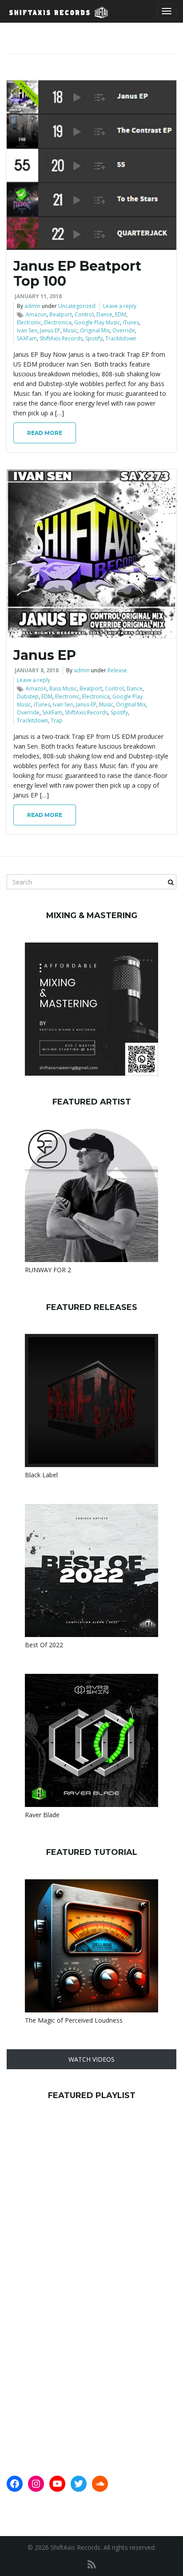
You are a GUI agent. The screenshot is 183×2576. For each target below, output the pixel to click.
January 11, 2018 (38, 296)
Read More (45, 433)
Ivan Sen (27, 330)
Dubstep (28, 696)
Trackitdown (121, 338)
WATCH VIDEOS (91, 2059)
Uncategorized (77, 306)
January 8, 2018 (37, 670)
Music (70, 330)
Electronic (29, 322)
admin (32, 306)
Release (117, 670)
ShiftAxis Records (61, 338)
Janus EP (50, 330)
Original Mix (95, 330)
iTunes (131, 322)
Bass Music (63, 688)
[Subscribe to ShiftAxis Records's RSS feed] (92, 2564)
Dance (104, 314)
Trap (57, 720)
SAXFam (27, 338)
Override (124, 330)
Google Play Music (97, 322)
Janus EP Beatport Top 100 (77, 274)
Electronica (58, 322)
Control (84, 314)
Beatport (61, 314)
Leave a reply (120, 306)
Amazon (36, 314)
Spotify (94, 338)
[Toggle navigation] (167, 11)
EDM (121, 314)
